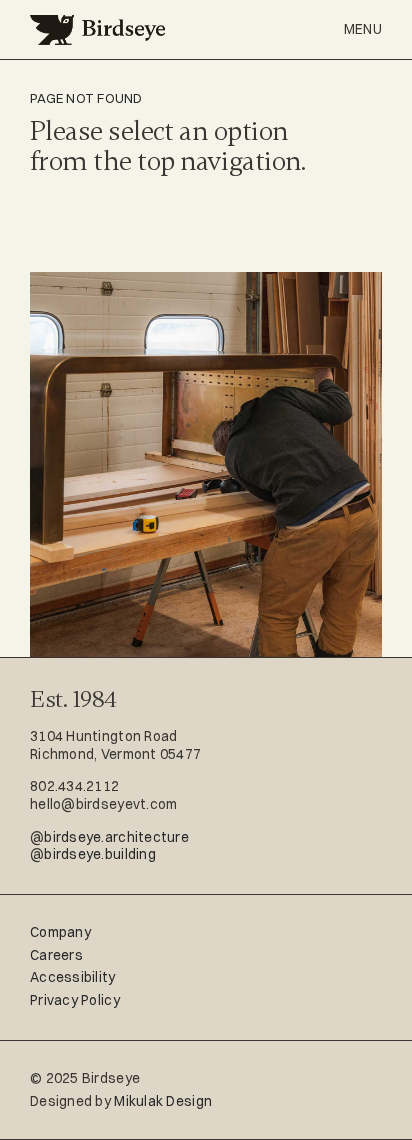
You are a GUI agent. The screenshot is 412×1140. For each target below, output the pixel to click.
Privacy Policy (75, 1000)
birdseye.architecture (116, 837)
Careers (56, 955)
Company (60, 932)
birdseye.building (100, 854)
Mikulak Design (163, 1101)
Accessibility (73, 977)
